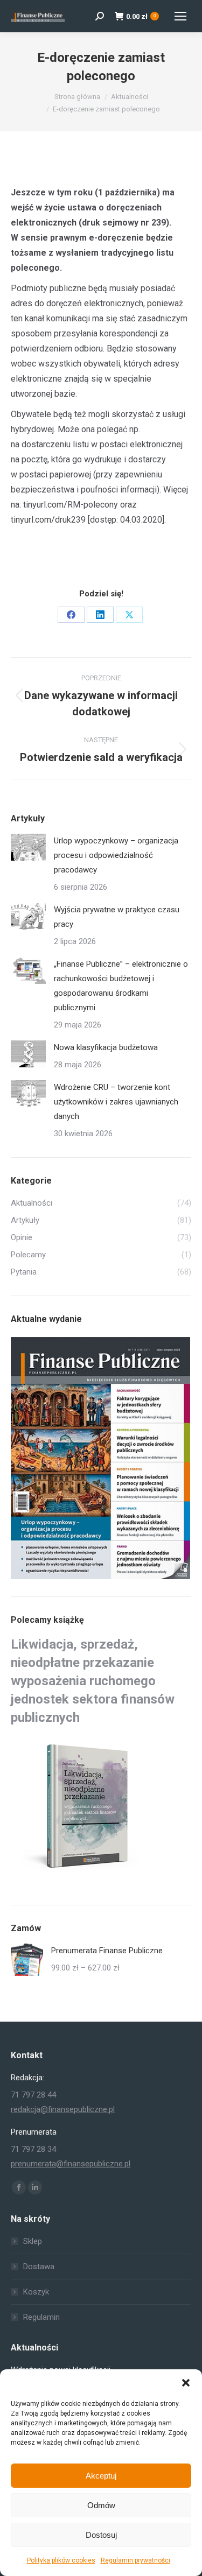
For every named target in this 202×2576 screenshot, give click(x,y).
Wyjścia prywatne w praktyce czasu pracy (117, 917)
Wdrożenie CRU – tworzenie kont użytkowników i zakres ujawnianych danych (116, 1102)
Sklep (33, 2241)
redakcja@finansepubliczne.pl (63, 2109)
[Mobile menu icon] (180, 16)
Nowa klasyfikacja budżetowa (106, 1047)
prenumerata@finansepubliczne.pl (71, 2164)
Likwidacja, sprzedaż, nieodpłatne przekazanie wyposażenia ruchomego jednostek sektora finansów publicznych (93, 1681)
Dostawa (39, 2267)
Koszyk (36, 2292)
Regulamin (41, 2317)
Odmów (101, 2505)
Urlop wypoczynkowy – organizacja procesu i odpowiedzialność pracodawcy (116, 855)
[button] (186, 2383)
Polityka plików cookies (61, 2560)
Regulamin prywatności (135, 2560)
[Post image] (28, 847)
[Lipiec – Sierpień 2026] (101, 1459)
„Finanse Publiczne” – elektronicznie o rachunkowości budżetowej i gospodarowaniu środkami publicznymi (121, 986)
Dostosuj (101, 2535)
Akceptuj (101, 2476)
